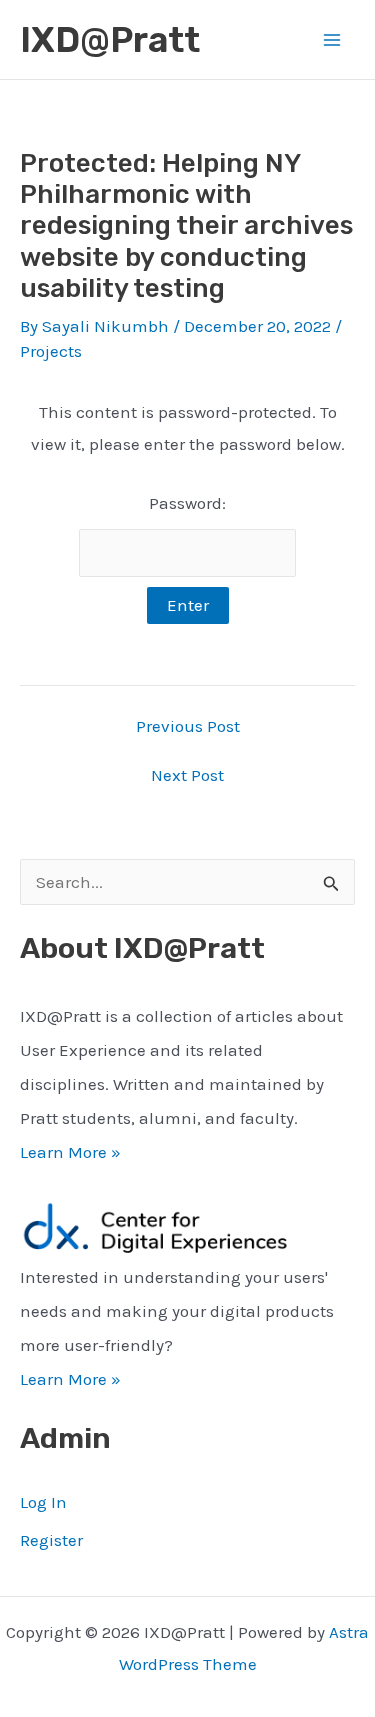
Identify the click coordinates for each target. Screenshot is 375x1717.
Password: (187, 503)
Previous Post (188, 726)
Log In (43, 1502)
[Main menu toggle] (333, 40)
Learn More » (70, 1152)
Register (51, 1540)
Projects (51, 351)
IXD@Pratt (110, 40)
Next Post (187, 775)
